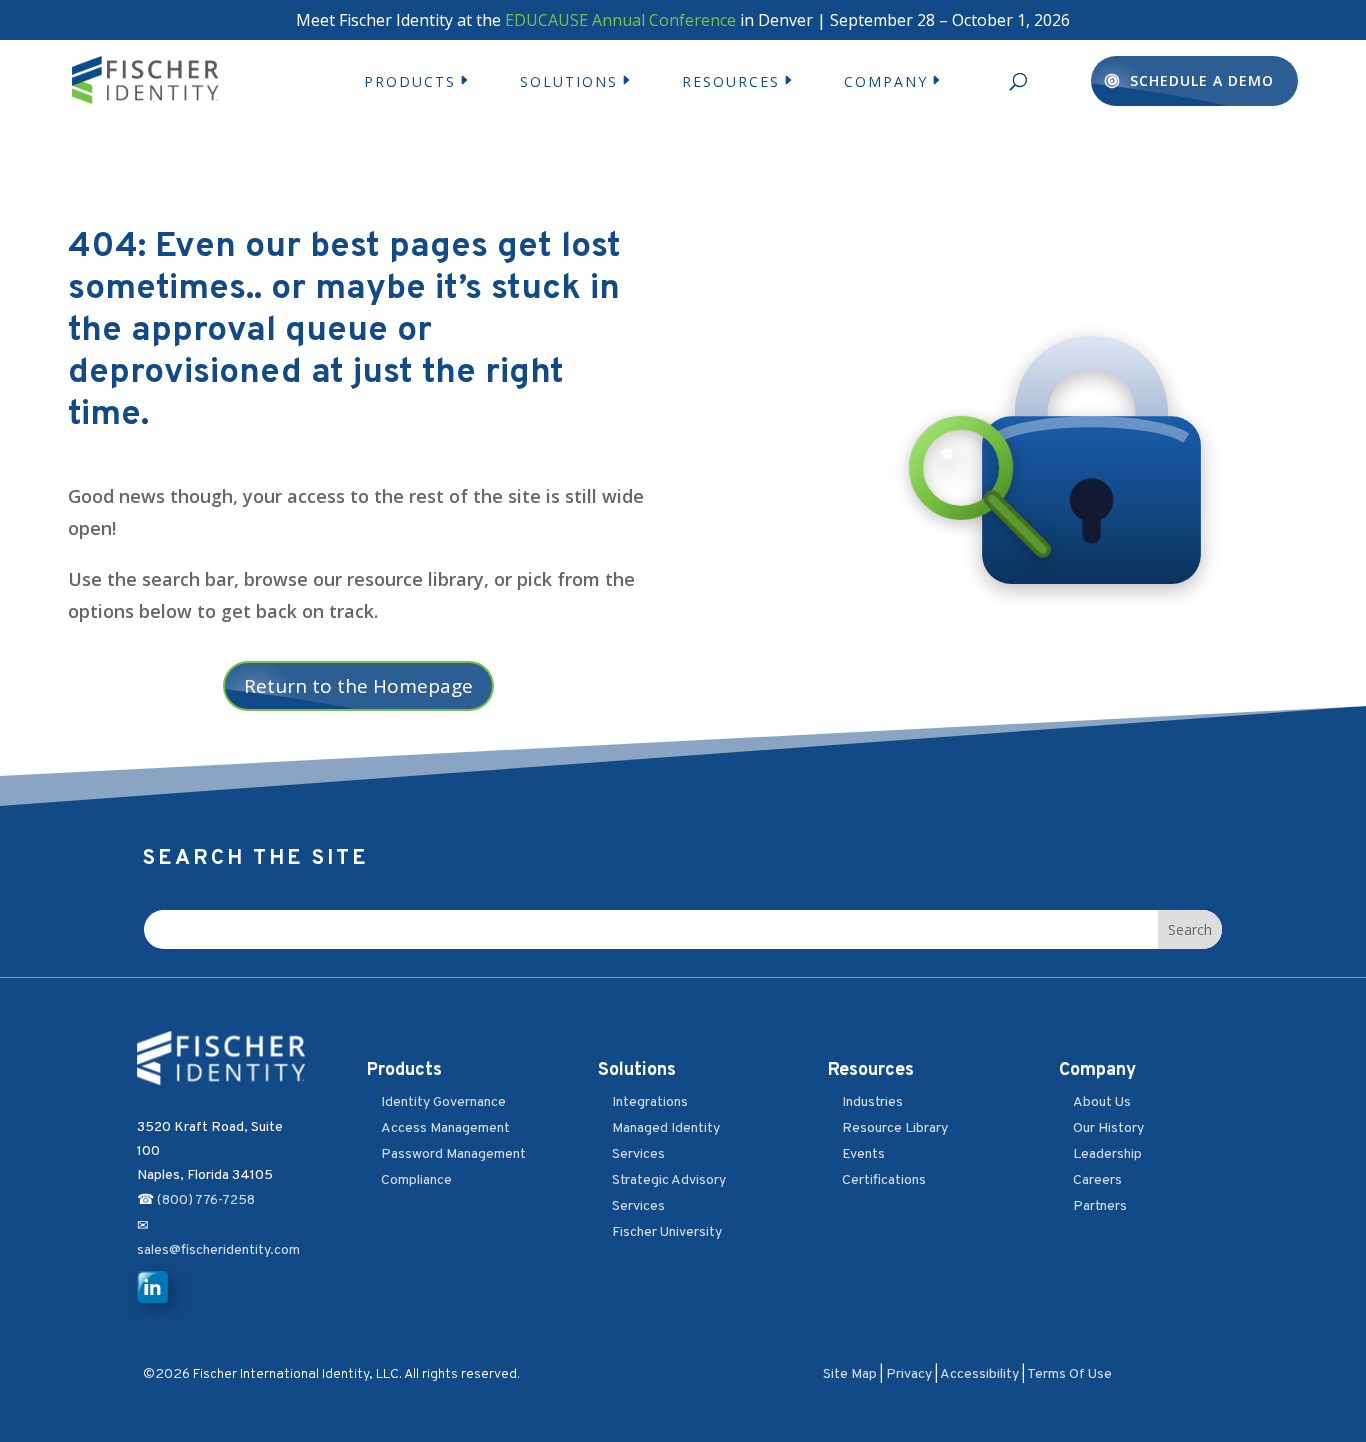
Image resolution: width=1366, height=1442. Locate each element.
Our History (1108, 1128)
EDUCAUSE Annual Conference (620, 20)
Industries (872, 1102)
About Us (1102, 1102)
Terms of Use (1069, 1374)
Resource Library (895, 1128)
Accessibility (979, 1374)
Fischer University (667, 1232)
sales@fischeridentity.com (218, 1250)
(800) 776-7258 (206, 1200)
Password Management (453, 1154)
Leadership (1107, 1154)
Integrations (650, 1102)
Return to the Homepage (358, 686)
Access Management (445, 1128)
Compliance (416, 1180)
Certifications (884, 1180)
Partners (1100, 1206)
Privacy (909, 1374)
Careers (1097, 1180)
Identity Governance (443, 1102)
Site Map (850, 1374)
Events (863, 1154)
